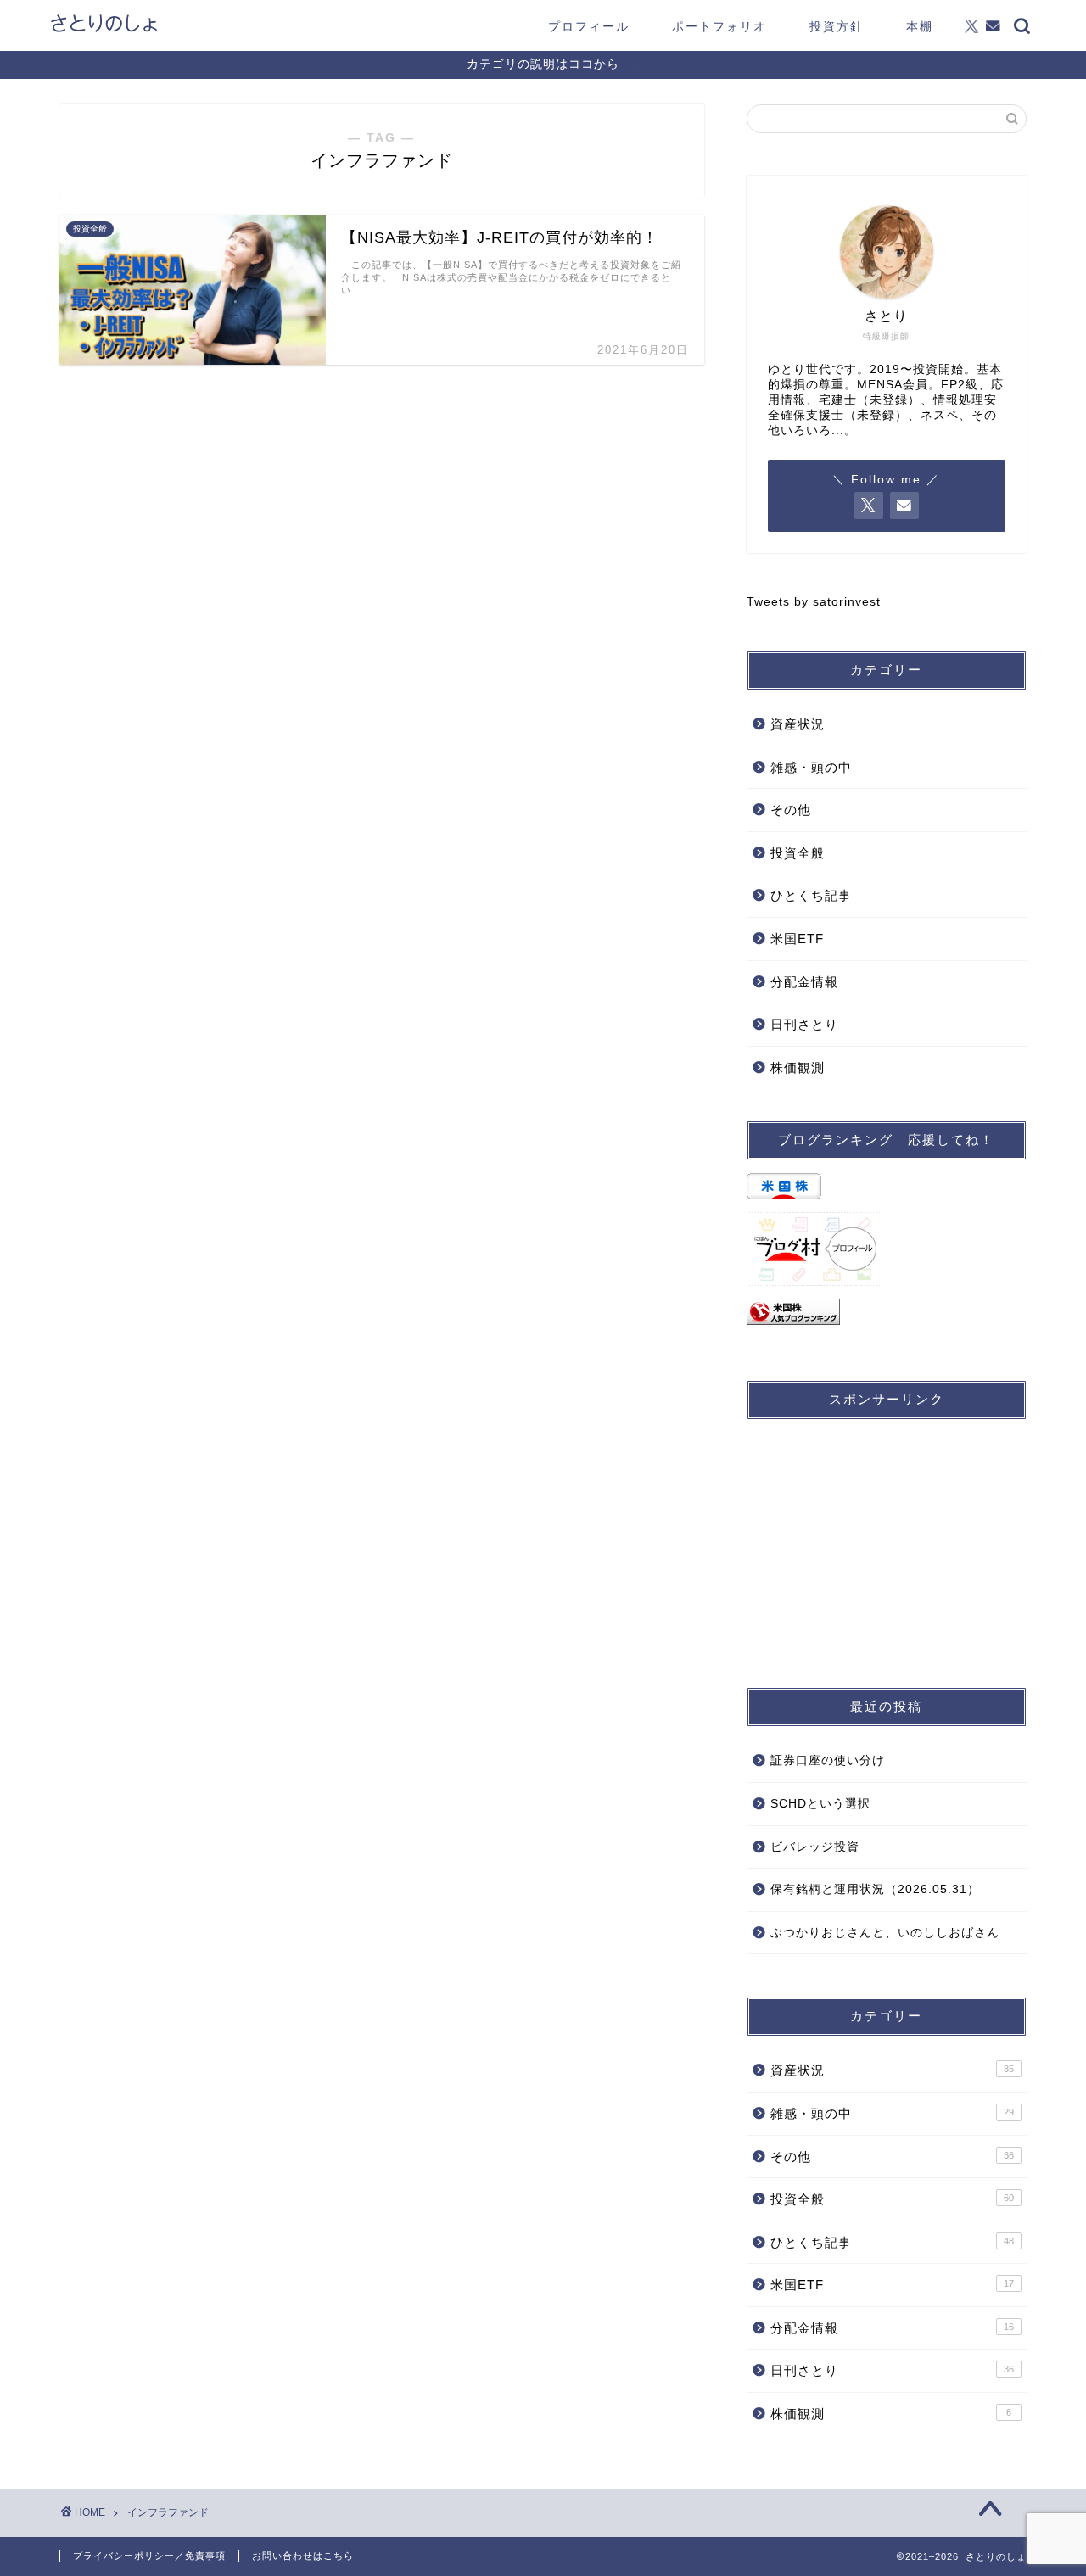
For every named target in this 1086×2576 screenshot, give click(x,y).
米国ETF (797, 939)
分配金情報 (804, 982)
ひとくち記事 (811, 895)
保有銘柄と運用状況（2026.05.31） (875, 1889)
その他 (791, 810)
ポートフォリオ (719, 26)
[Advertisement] (887, 1539)
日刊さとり (804, 1024)
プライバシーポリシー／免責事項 (149, 2556)
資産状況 (798, 724)
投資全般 (798, 853)
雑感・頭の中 (811, 767)
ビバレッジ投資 (815, 1847)
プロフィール (589, 26)
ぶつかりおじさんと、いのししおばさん (885, 1933)
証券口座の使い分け (828, 1760)
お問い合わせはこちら (303, 2556)
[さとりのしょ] (104, 30)
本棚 (920, 26)
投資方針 (837, 26)
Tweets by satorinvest (814, 602)
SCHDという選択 (820, 1804)
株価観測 (798, 1067)
